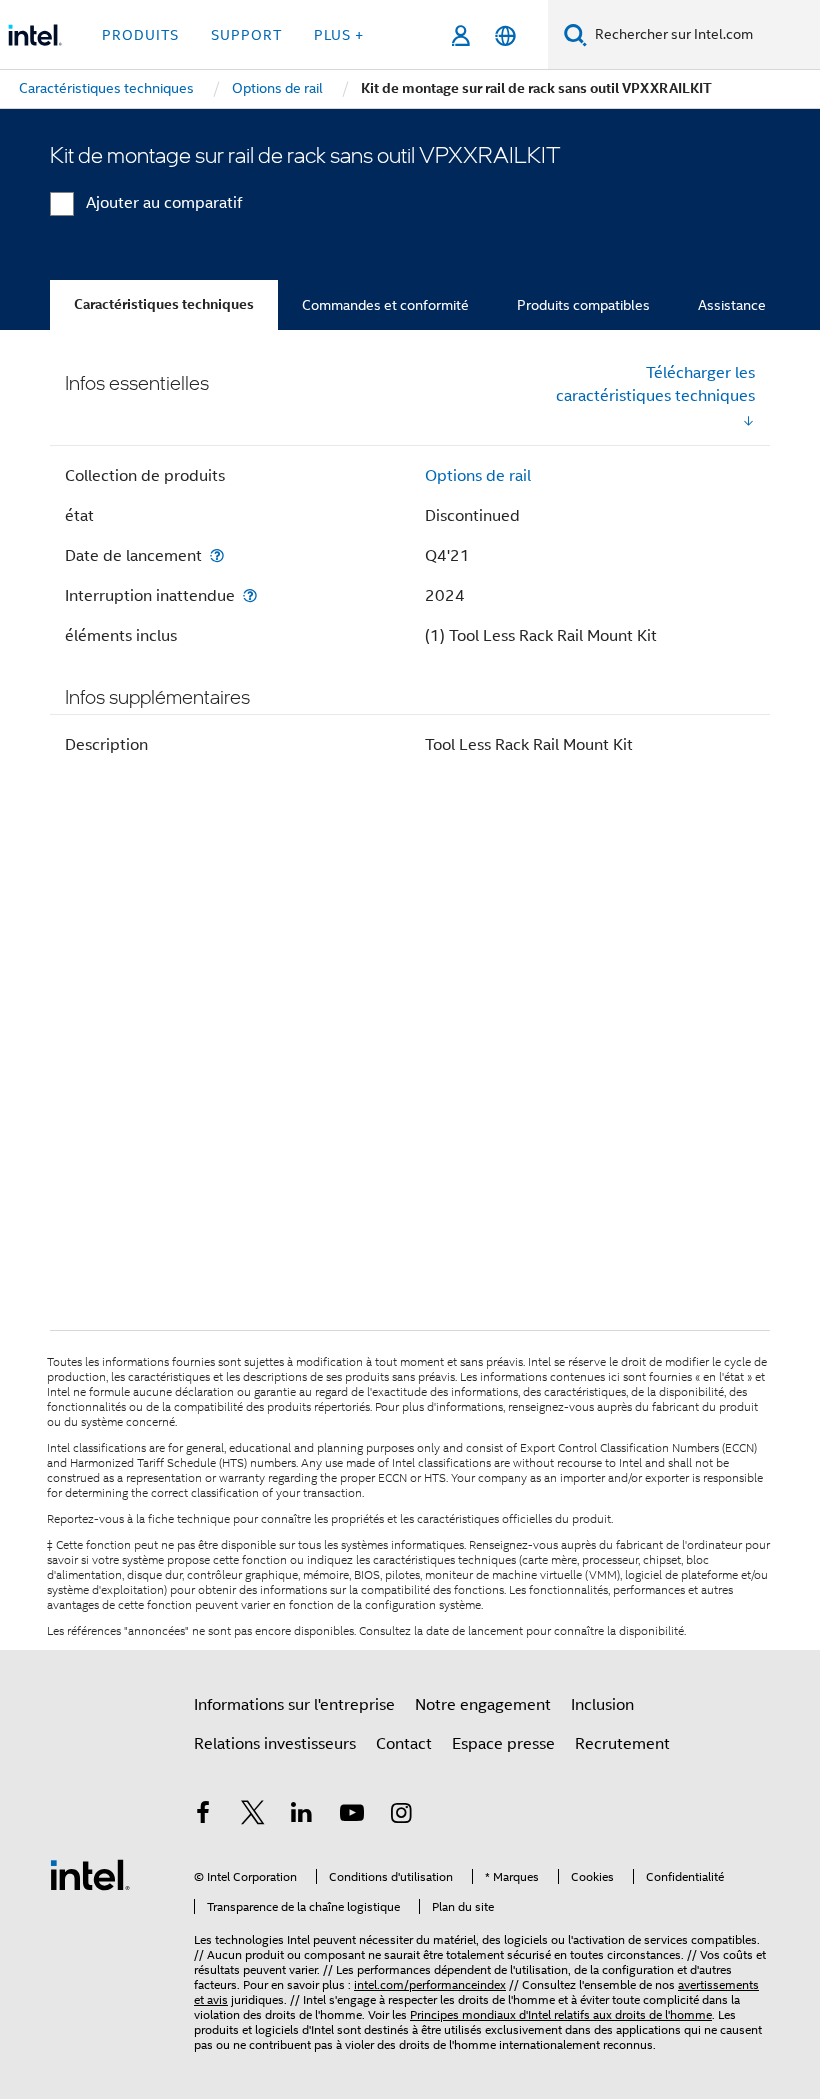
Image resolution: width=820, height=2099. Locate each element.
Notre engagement (483, 1705)
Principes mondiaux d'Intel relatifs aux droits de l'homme (561, 2014)
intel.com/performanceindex (430, 1984)
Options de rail (478, 476)
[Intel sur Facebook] (203, 1816)
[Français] (505, 35)
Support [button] (246, 35)
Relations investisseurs (275, 1744)
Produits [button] (140, 35)
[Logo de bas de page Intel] (90, 1874)
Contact (404, 1744)
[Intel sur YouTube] (352, 1816)
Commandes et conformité (385, 305)
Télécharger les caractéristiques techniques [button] (655, 384)
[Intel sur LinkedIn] (302, 1816)
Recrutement (622, 1744)
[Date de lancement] (217, 555)
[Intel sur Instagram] (401, 1816)
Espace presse (503, 1744)
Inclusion (602, 1705)
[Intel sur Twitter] (253, 1816)
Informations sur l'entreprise (294, 1705)
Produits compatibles (583, 305)
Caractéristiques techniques (164, 304)
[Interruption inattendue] (250, 595)
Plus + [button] (339, 35)
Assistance (732, 305)
